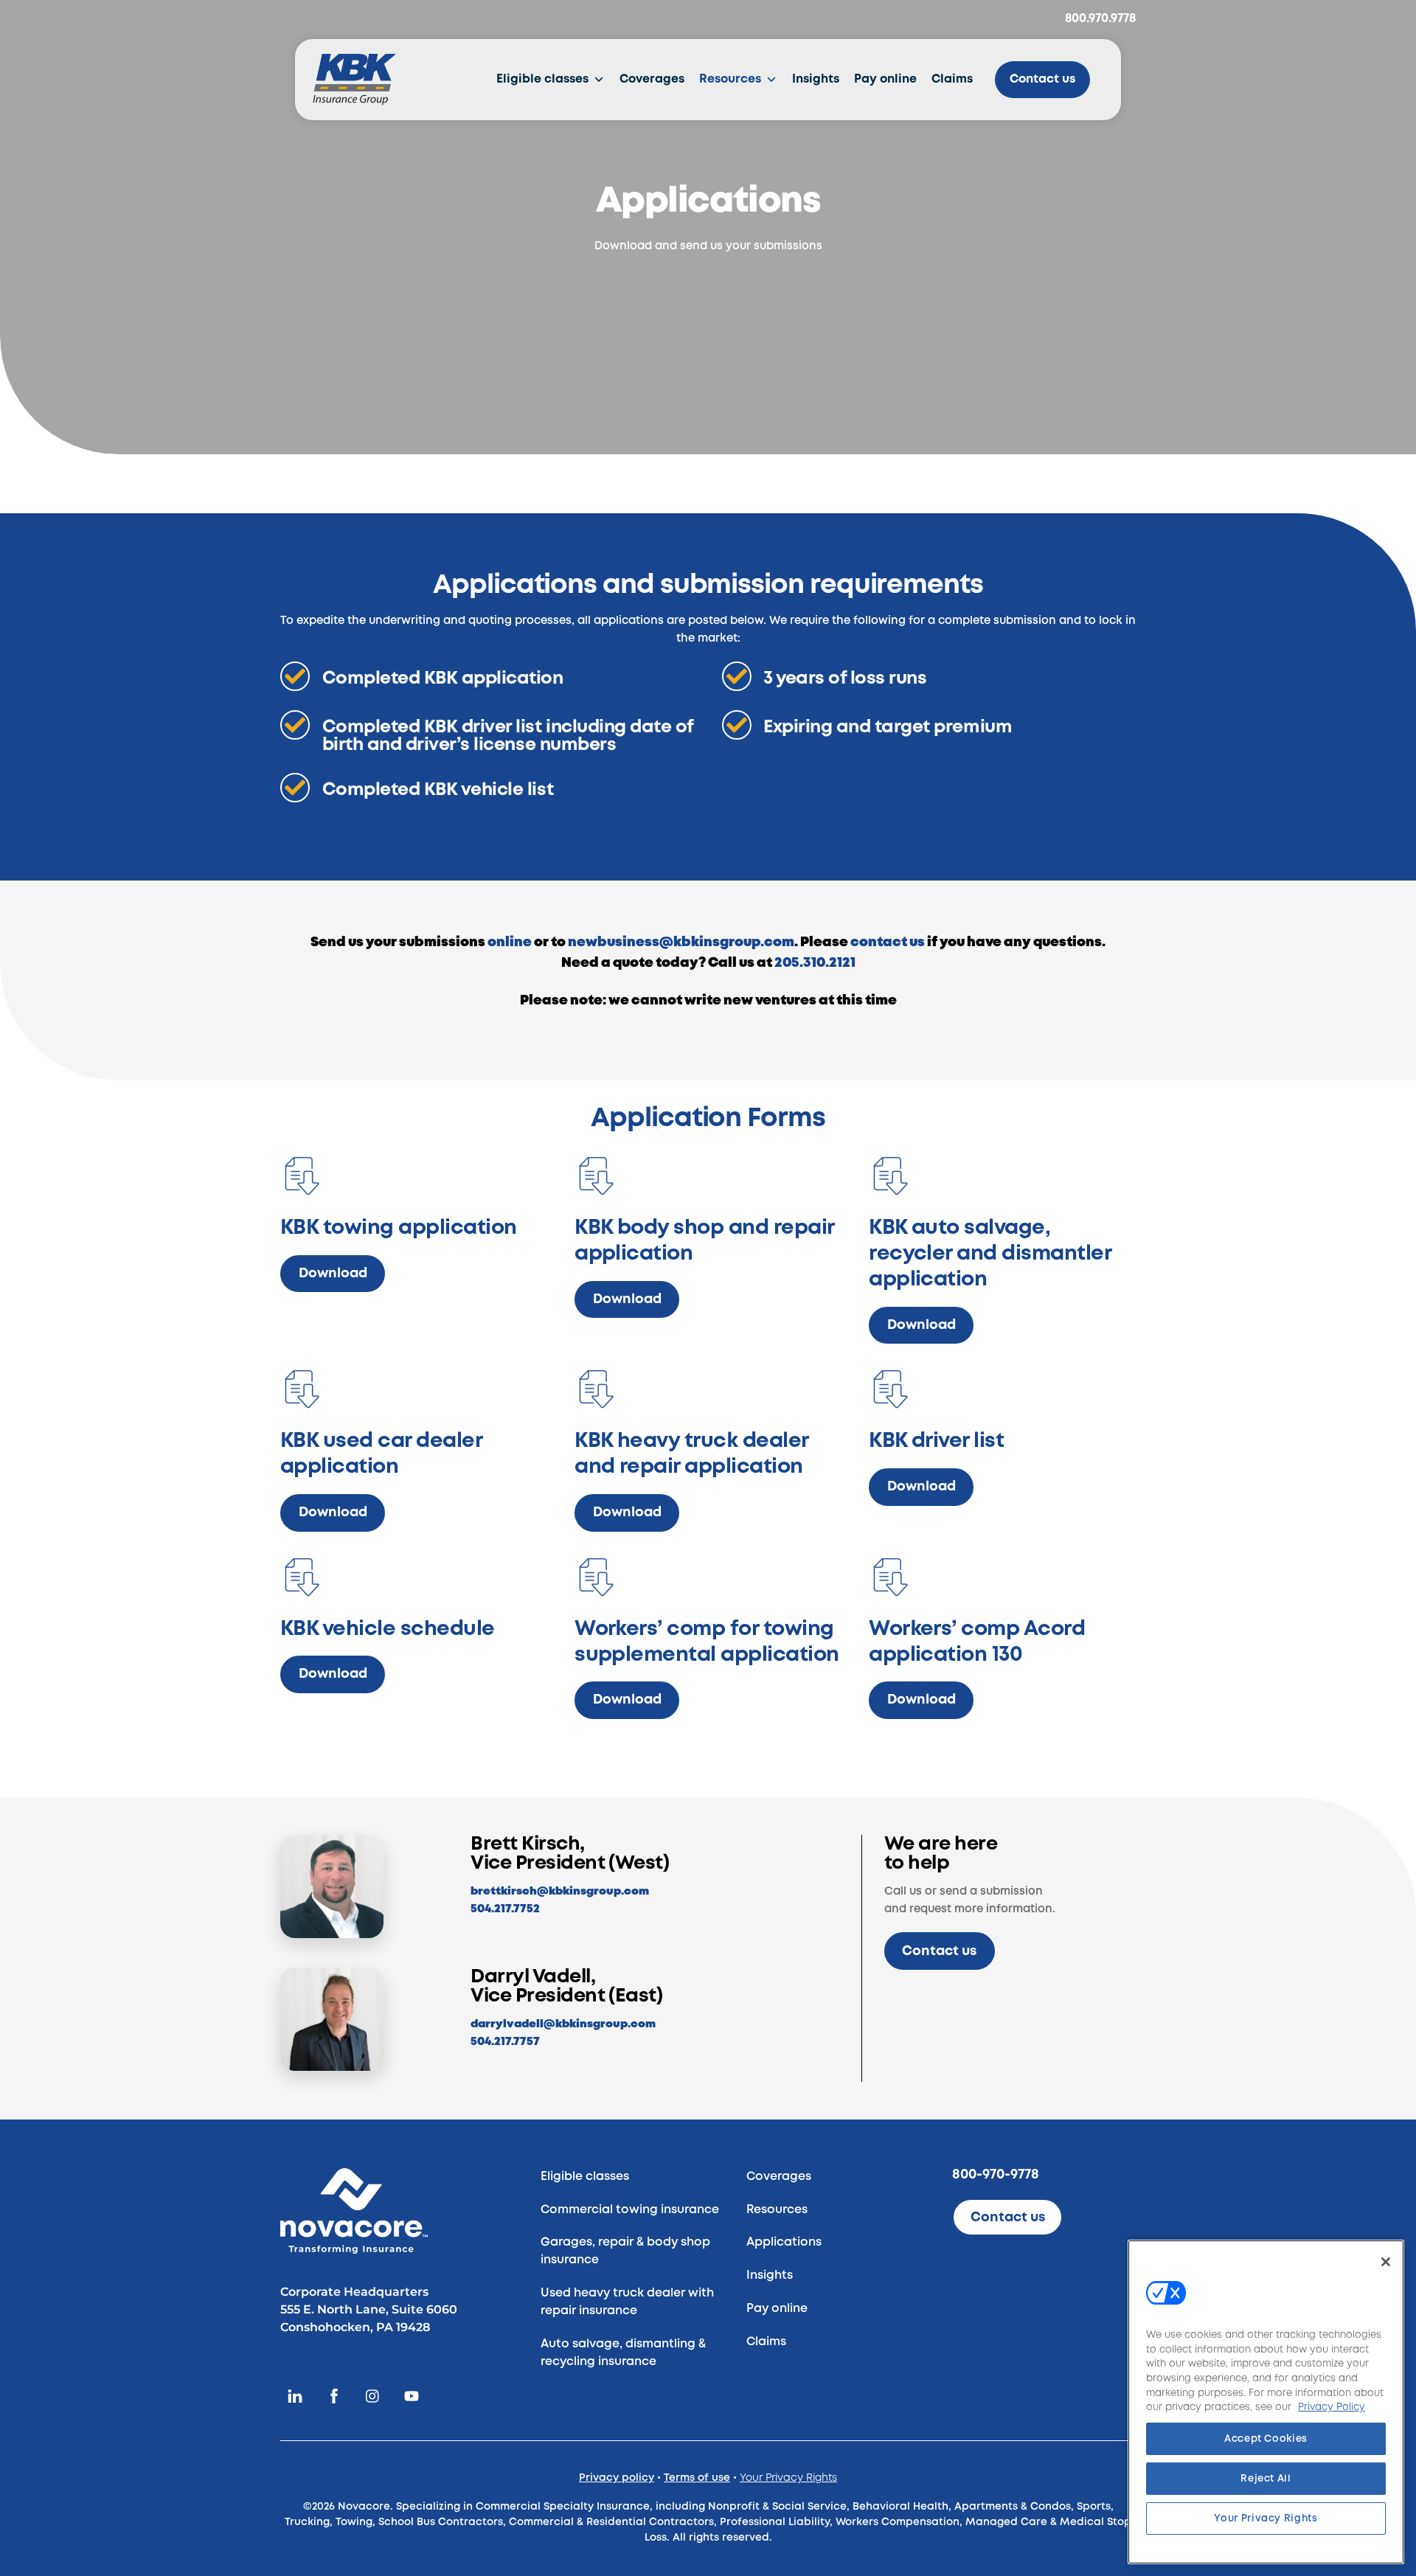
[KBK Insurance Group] (354, 80)
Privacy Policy (1332, 2407)
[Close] (1386, 2262)
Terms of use (697, 2478)
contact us (888, 942)
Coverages (652, 79)
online (510, 942)
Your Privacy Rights (788, 2478)
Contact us (1042, 79)
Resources (730, 79)
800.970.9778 (1100, 19)
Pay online (885, 79)
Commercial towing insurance (630, 2210)
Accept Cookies (1266, 2439)
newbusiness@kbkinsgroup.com (681, 942)
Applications (784, 2242)
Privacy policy (617, 2478)
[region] (1266, 2402)
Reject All (1266, 2479)
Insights (816, 79)
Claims (952, 79)
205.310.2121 (815, 963)
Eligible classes (542, 79)
